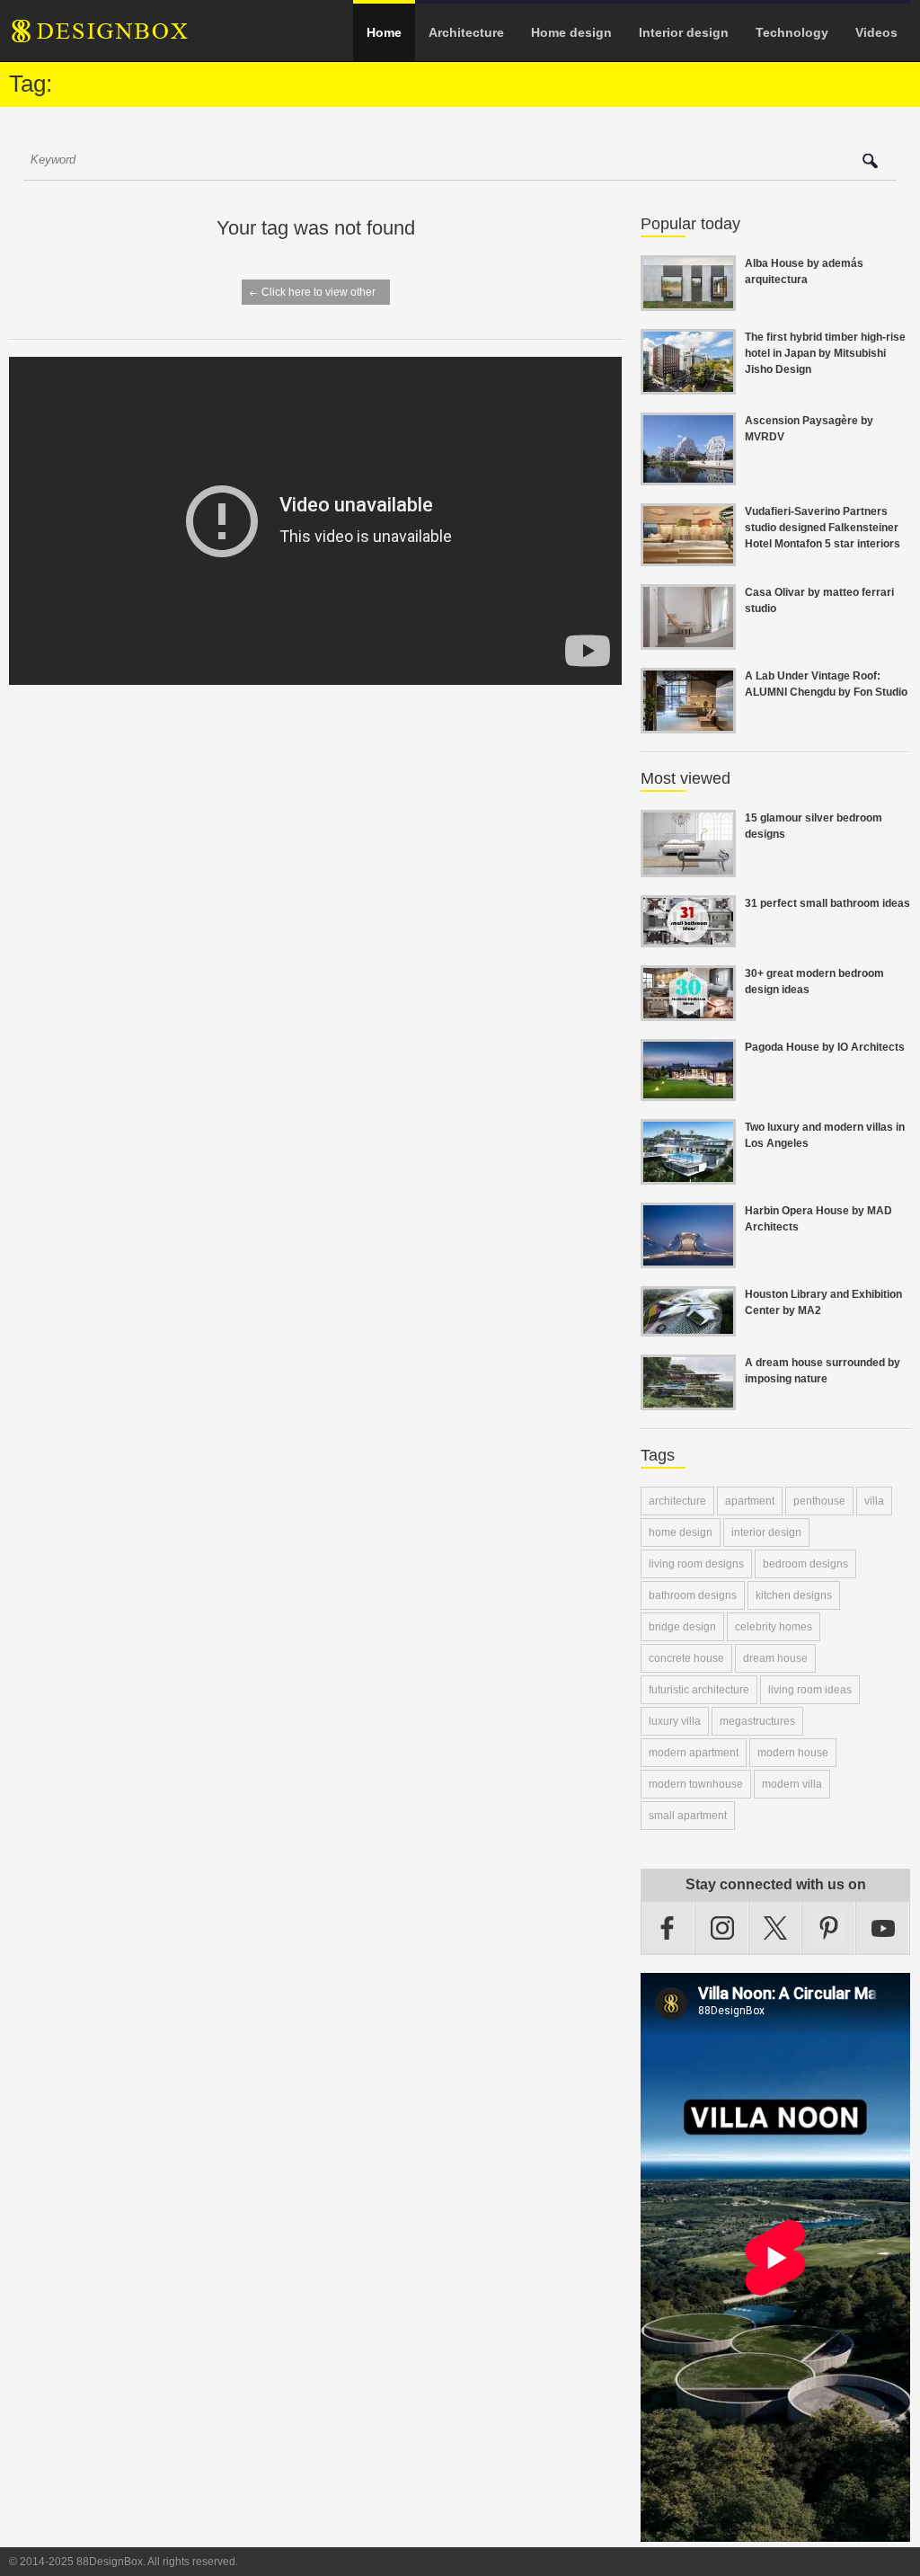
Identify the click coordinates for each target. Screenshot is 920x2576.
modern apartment (694, 1753)
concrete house (686, 1658)
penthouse (819, 1501)
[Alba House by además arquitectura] (688, 300)
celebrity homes (774, 1627)
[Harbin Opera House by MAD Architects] (688, 1257)
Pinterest (829, 1928)
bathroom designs (693, 1595)
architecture (677, 1501)
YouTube (883, 1928)
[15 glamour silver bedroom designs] (688, 866)
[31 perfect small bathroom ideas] (688, 937)
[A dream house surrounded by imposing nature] (688, 1399)
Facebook (668, 1928)
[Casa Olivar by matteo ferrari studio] (688, 639)
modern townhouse (696, 1784)
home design (681, 1532)
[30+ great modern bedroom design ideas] (688, 1010)
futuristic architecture (699, 1690)
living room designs (696, 1564)
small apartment (688, 1816)
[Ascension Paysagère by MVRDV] (688, 475)
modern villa (792, 1784)
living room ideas (810, 1690)
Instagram (722, 1928)
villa (874, 1501)
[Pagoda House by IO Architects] (688, 1090)
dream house (775, 1658)
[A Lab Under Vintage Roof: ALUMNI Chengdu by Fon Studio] (688, 723)
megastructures (757, 1721)
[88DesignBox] (116, 38)
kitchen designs (794, 1595)
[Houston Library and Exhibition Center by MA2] (688, 1326)
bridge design (682, 1627)
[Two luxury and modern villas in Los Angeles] (688, 1174)
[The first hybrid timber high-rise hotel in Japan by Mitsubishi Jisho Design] (688, 384)
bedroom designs (805, 1564)
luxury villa (675, 1721)
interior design (766, 1532)
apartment (750, 1501)
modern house (793, 1753)
